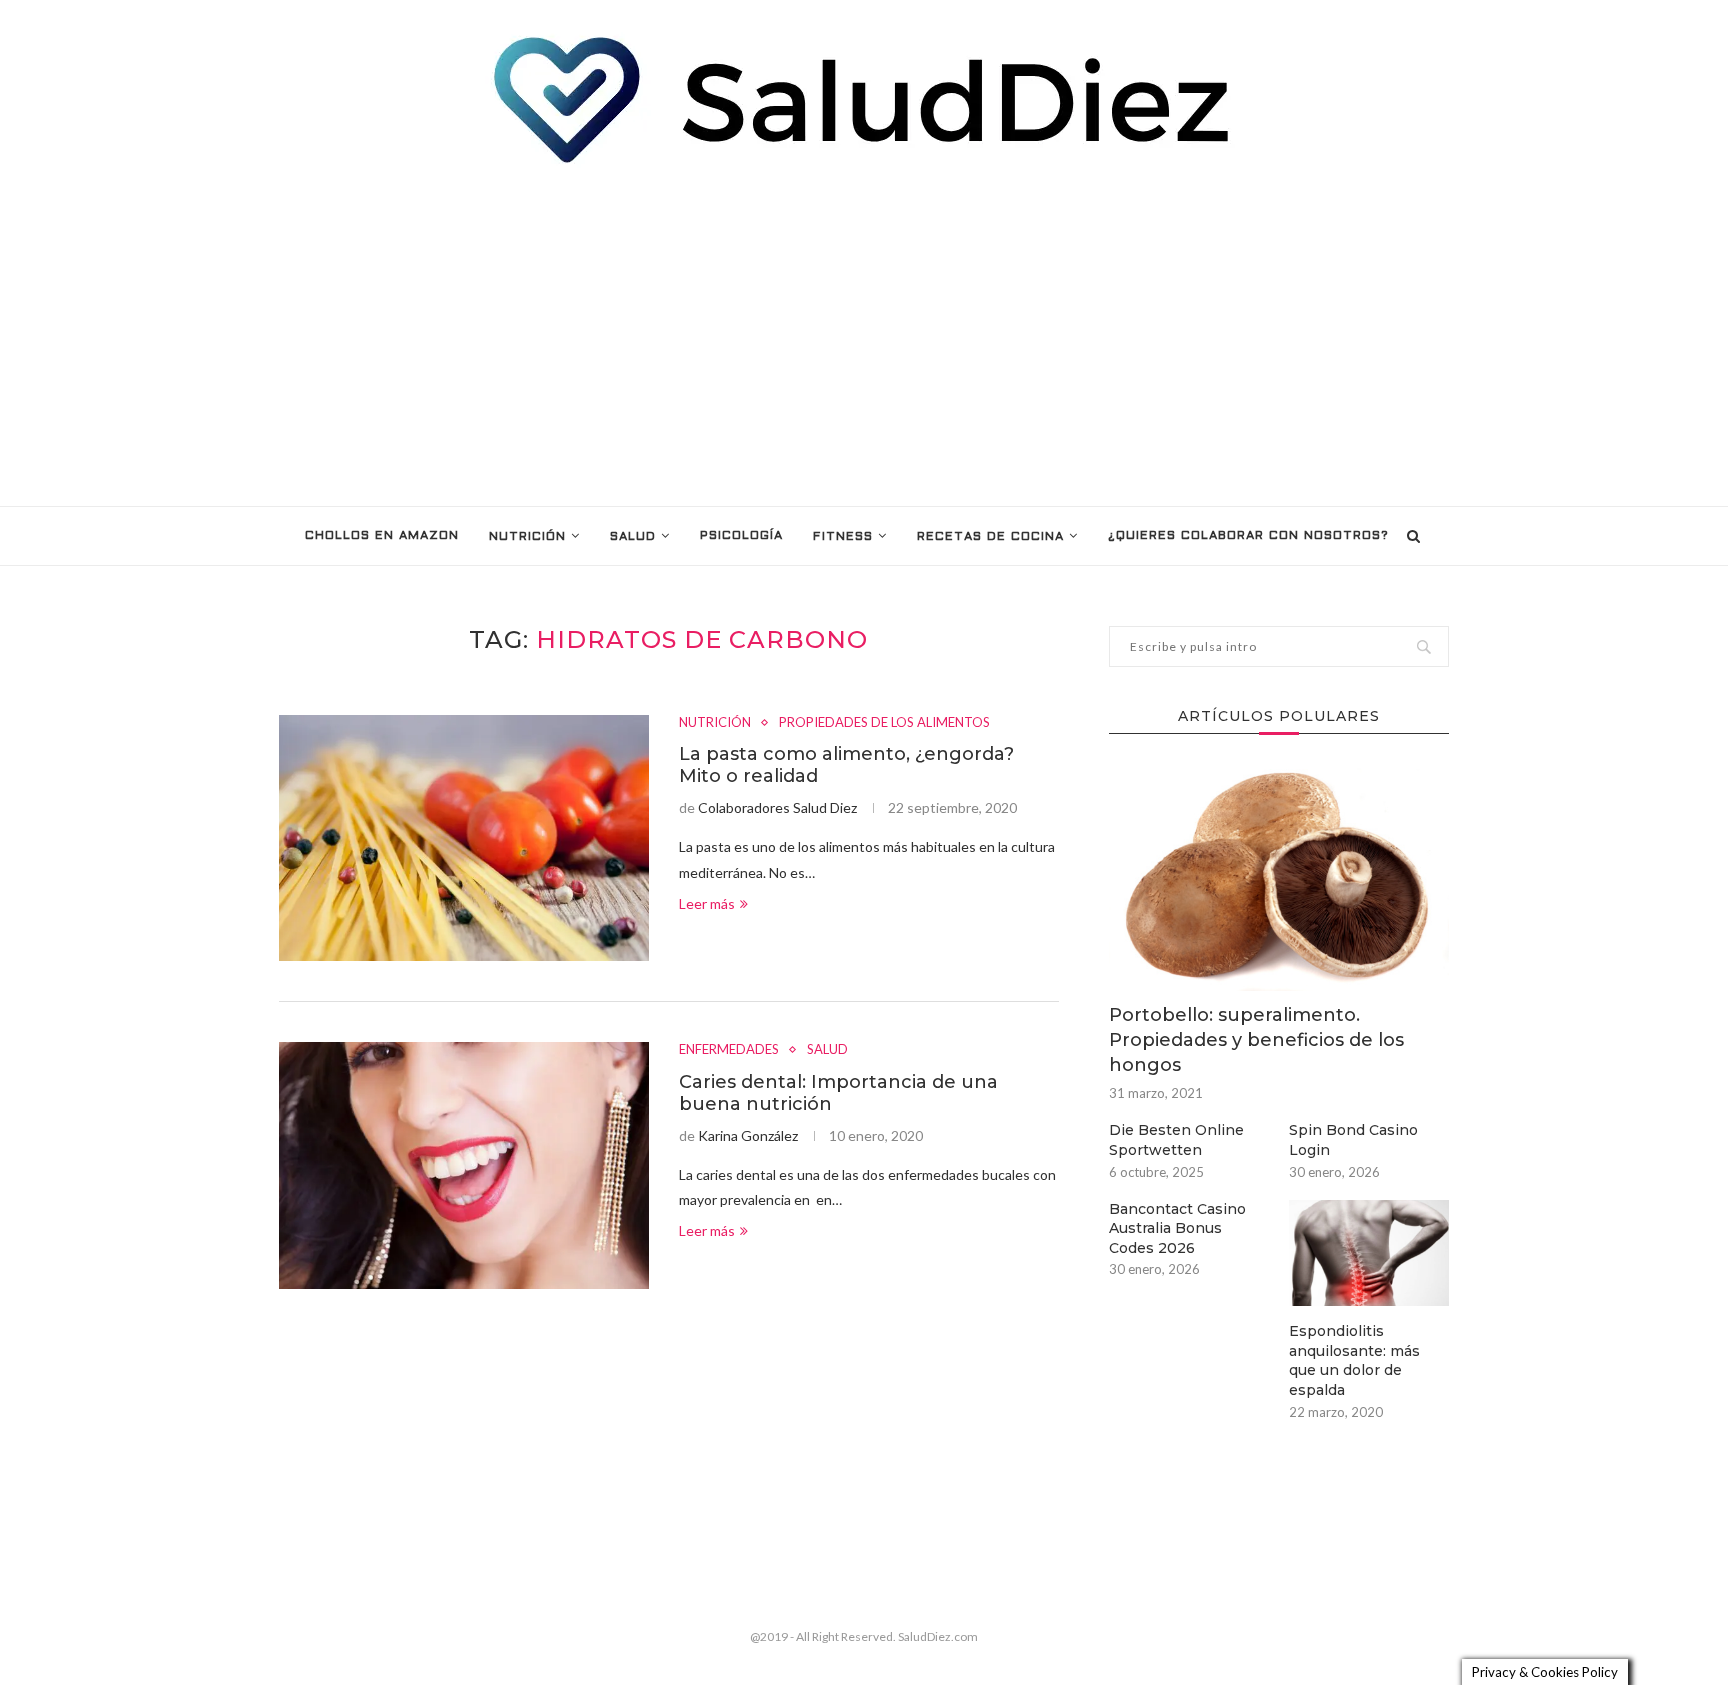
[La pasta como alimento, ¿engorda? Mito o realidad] (464, 838)
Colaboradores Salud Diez (777, 807)
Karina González (748, 1135)
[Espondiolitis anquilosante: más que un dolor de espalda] (1369, 1253)
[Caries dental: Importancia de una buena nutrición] (464, 1165)
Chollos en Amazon (382, 536)
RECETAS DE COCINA (990, 537)
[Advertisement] (864, 336)
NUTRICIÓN (527, 537)
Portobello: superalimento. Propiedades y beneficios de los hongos (1256, 1040)
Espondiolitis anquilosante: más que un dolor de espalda (1354, 1360)
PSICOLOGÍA (741, 536)
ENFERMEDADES (729, 1049)
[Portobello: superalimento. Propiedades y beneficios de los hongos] (1279, 877)
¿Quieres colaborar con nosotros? (1248, 536)
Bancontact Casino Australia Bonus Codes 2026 (1177, 1228)
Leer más (707, 903)
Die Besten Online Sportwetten (1176, 1140)
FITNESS (843, 537)
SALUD (633, 537)
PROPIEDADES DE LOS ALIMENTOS (884, 722)
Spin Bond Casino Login (1353, 1140)
